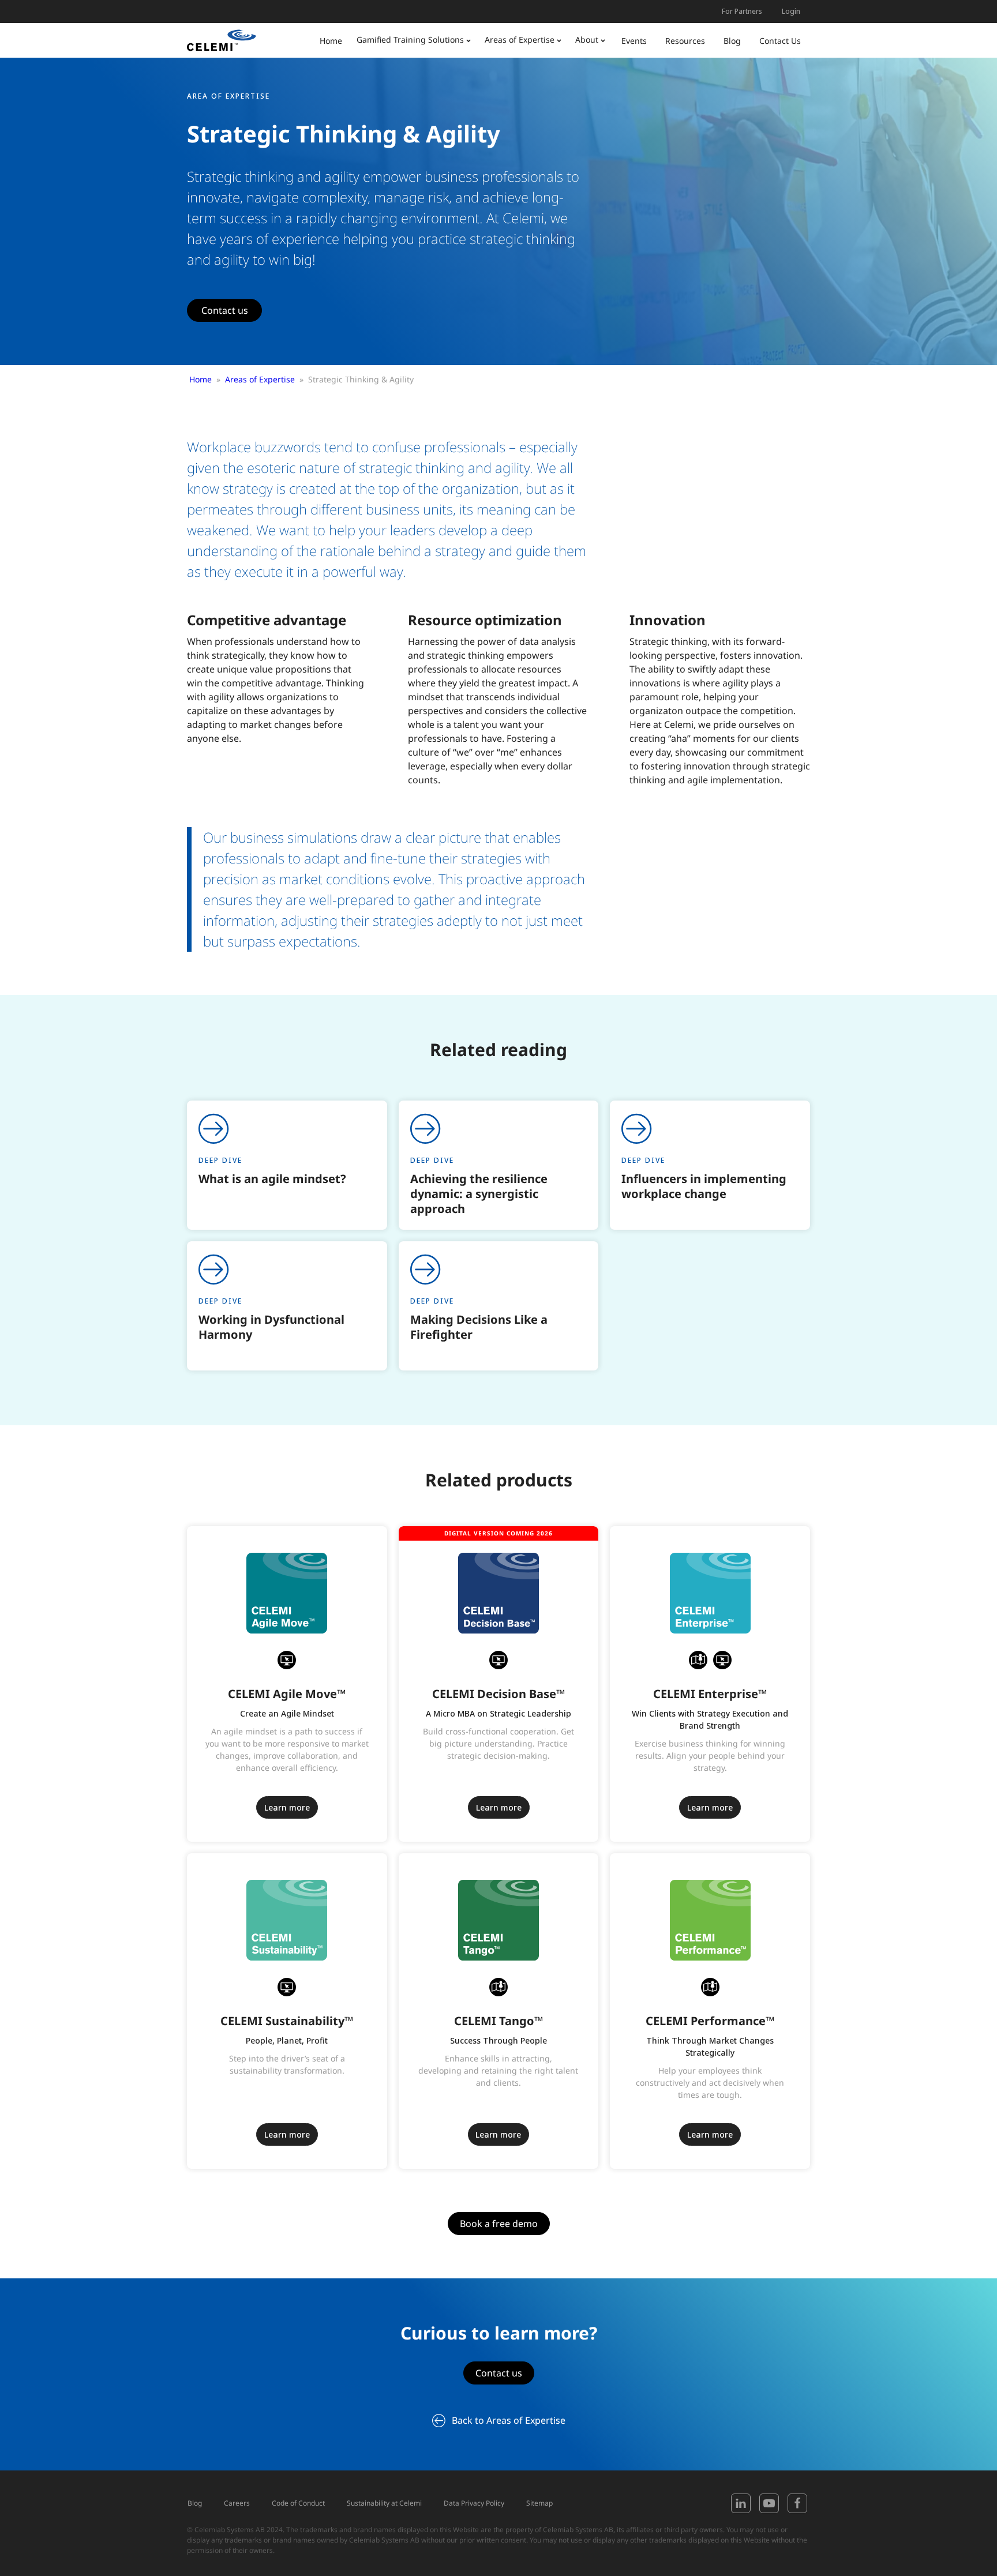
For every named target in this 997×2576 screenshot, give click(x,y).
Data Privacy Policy (474, 2503)
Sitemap (539, 2503)
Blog (195, 2503)
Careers (237, 2503)
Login (791, 11)
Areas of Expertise (260, 379)
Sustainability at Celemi (384, 2503)
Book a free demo (499, 2224)
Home (200, 379)
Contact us (225, 310)
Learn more (287, 1807)
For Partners (742, 11)
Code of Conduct (298, 2503)
